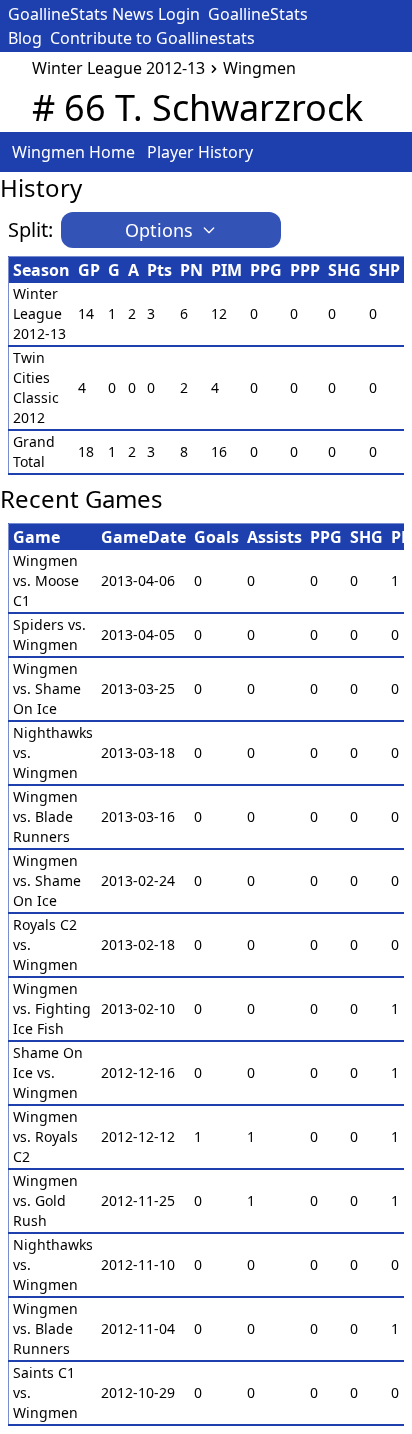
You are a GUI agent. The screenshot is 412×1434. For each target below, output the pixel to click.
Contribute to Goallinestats (152, 38)
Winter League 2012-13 (118, 68)
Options (159, 230)
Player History (200, 152)
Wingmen (259, 68)
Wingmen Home (73, 152)
